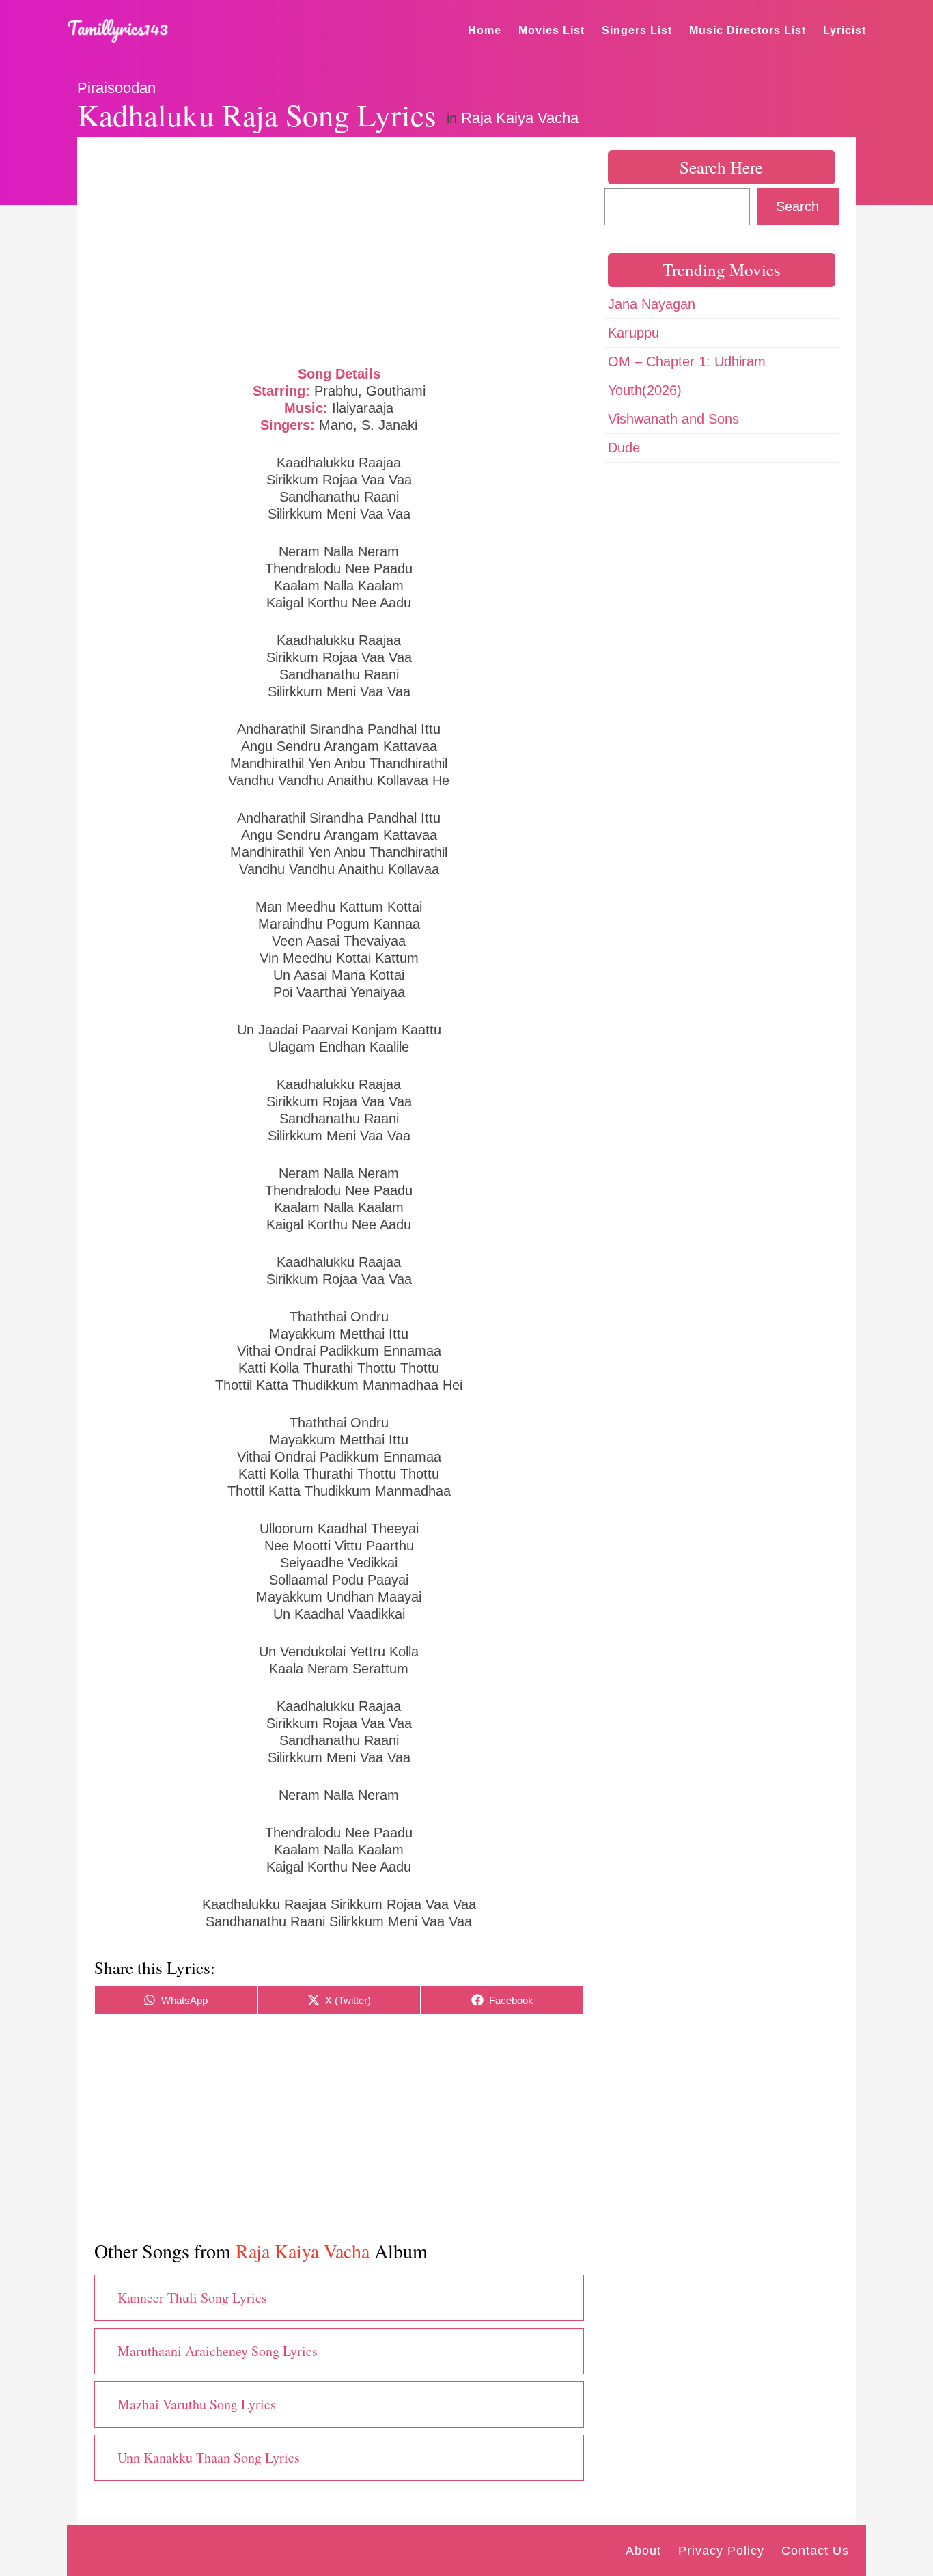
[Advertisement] (339, 249)
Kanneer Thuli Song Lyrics (192, 2298)
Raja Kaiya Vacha (520, 118)
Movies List (552, 30)
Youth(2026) (645, 390)
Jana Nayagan (652, 304)
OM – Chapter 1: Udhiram (687, 361)
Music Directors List (748, 30)
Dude (624, 448)
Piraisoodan (116, 88)
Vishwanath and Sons (673, 419)
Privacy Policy (721, 2551)
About (643, 2551)
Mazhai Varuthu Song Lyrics (197, 2404)
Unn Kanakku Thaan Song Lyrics (209, 2457)
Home (485, 30)
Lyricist (845, 30)
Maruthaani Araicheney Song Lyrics (218, 2351)
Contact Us (815, 2551)
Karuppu (633, 333)
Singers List (637, 30)
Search (797, 206)
